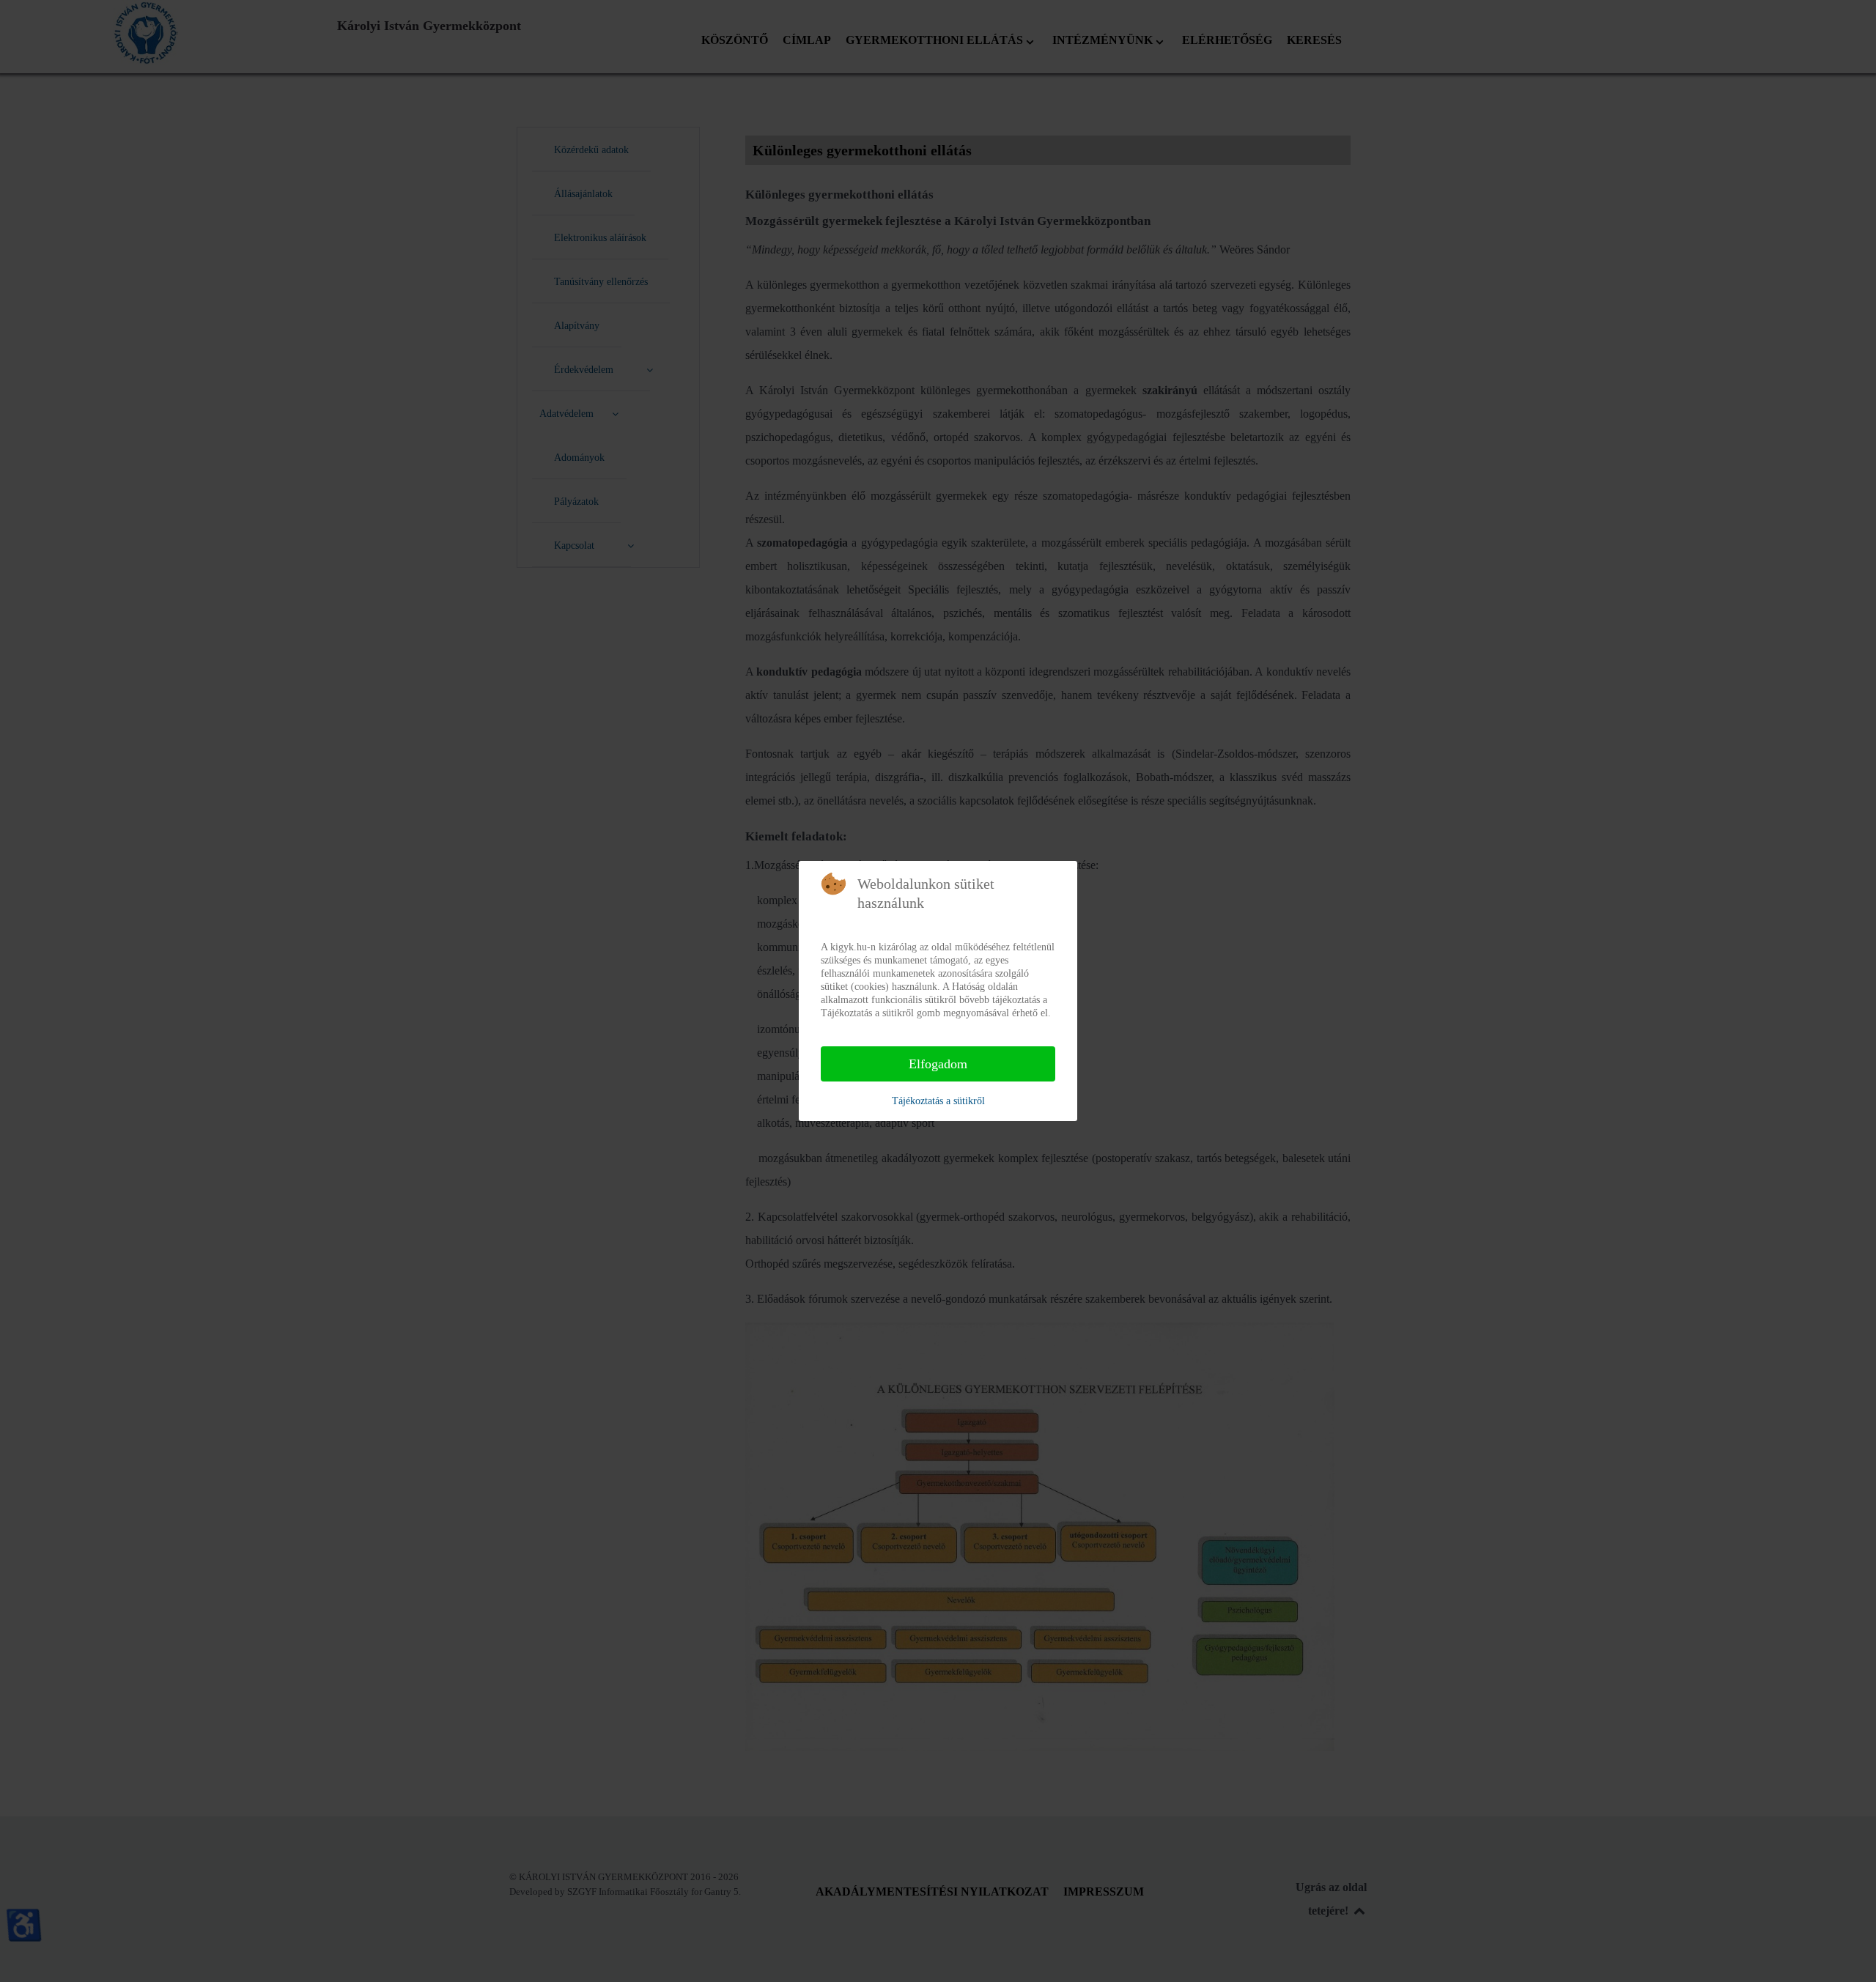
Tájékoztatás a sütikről (938, 1101)
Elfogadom (938, 1064)
